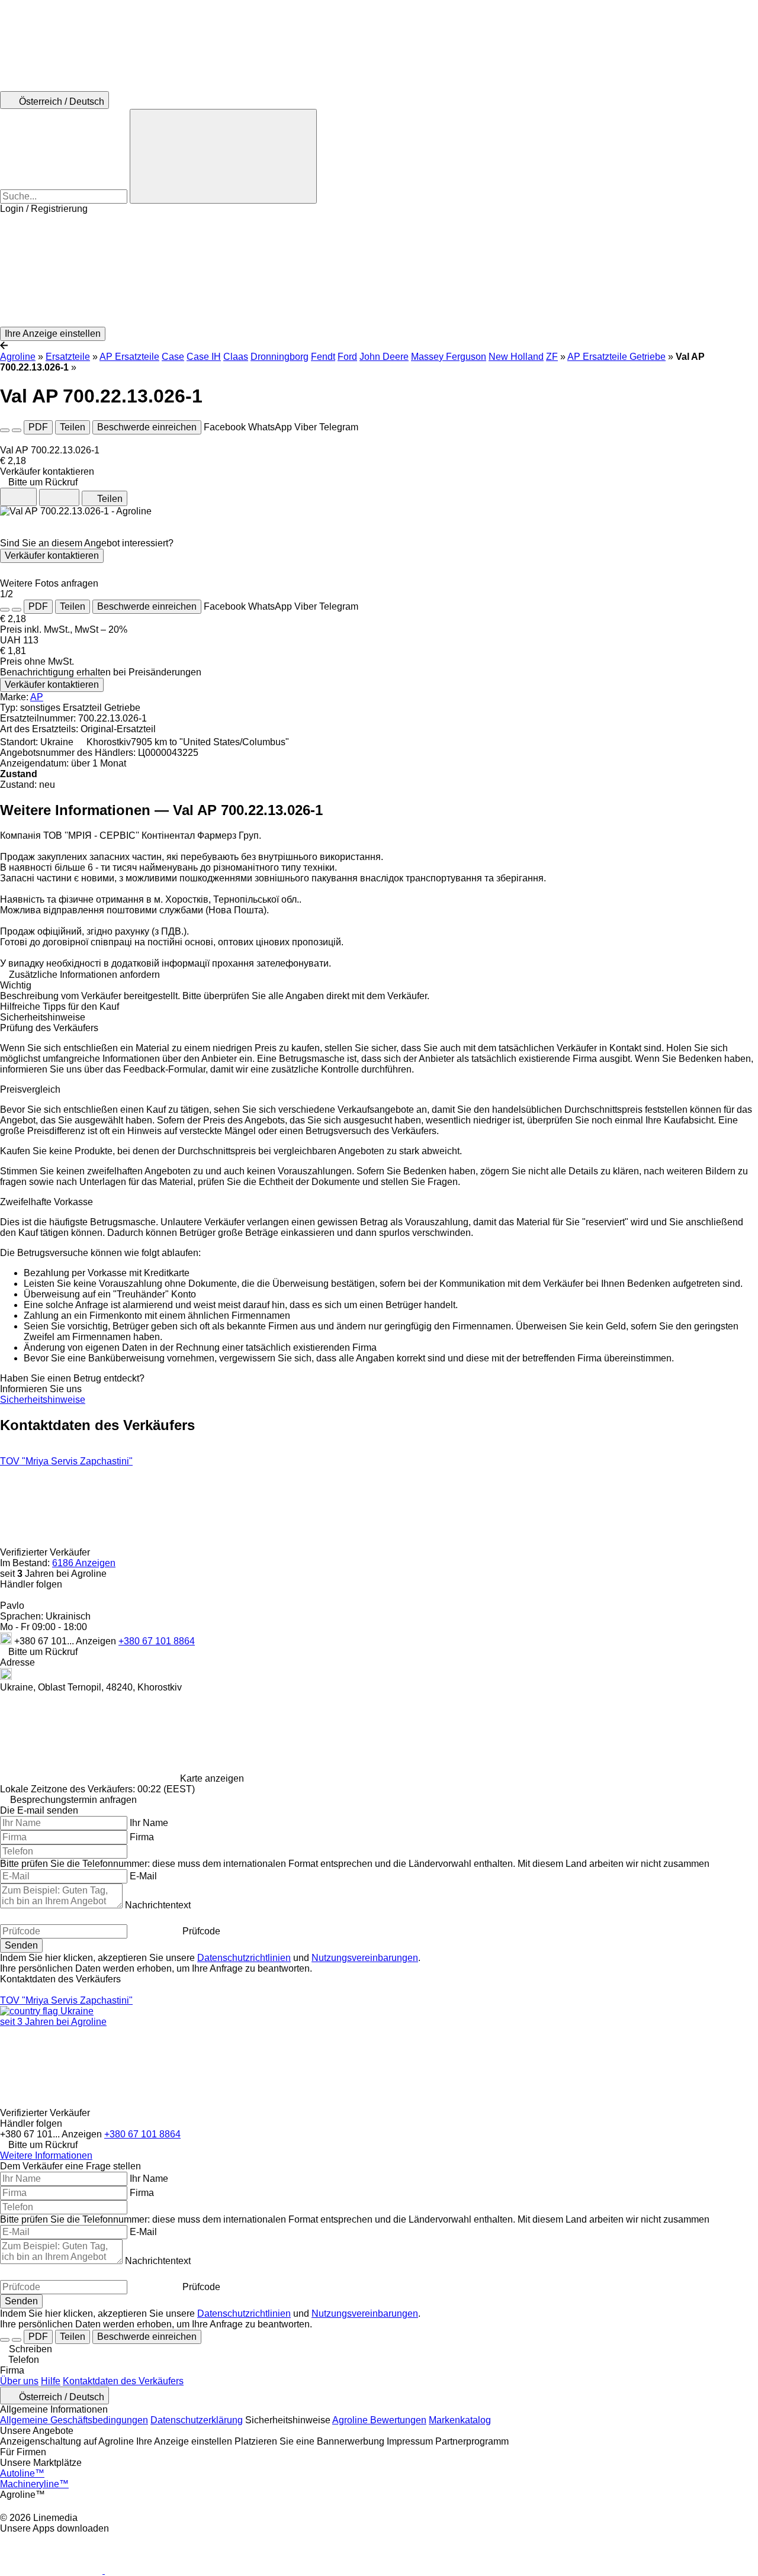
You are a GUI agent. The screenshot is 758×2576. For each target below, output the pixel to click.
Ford (347, 357)
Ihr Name (149, 1823)
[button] (379, 271)
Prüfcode (201, 1931)
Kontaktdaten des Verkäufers (123, 2381)
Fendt (323, 357)
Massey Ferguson (449, 357)
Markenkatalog (460, 2420)
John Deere (384, 357)
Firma (142, 1837)
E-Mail (143, 1876)
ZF (552, 357)
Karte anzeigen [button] (212, 1778)
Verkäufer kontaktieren (52, 556)
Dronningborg (280, 357)
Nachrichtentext (158, 1905)
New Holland (516, 357)
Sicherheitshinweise (43, 1400)
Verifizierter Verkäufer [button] (46, 1552)
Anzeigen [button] (97, 1641)
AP (37, 697)
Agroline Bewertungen (379, 2420)
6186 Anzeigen (84, 1563)
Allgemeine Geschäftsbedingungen (74, 2420)
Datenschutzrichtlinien (244, 1958)
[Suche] (223, 156)
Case (173, 357)
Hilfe (51, 2381)
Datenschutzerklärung (197, 2420)
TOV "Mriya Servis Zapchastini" (66, 1461)
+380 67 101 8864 (157, 1641)
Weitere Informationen (46, 2155)
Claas (236, 357)
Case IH (204, 357)
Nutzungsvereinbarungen (365, 1958)
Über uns (19, 2381)
